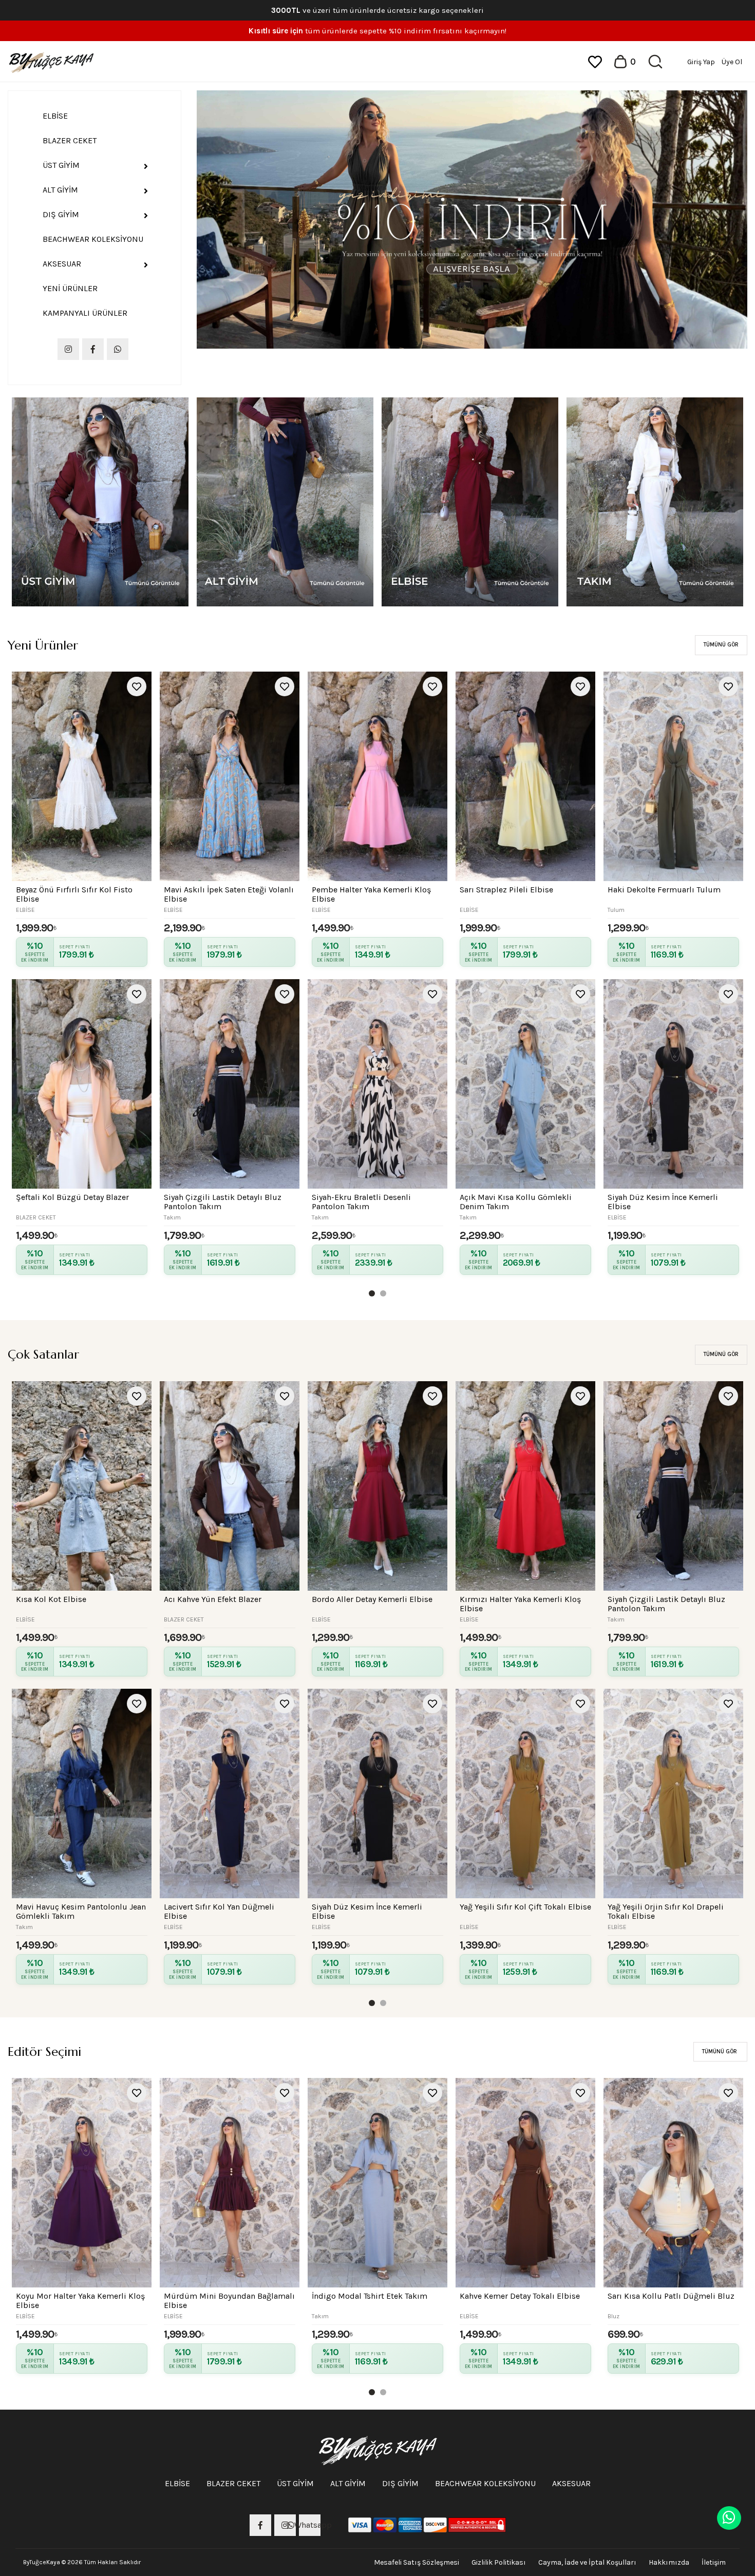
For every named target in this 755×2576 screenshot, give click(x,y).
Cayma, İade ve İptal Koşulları (587, 2562)
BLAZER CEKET (70, 140)
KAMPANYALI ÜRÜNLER (85, 313)
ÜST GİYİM (61, 165)
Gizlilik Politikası (499, 2562)
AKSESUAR (62, 264)
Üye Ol (732, 62)
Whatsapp (310, 2525)
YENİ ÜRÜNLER (70, 288)
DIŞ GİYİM (61, 214)
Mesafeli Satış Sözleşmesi (417, 2562)
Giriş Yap (701, 62)
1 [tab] (374, 1295)
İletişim (714, 2562)
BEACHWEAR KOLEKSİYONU (93, 239)
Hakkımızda (669, 2562)
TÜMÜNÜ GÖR (721, 645)
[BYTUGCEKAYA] (51, 61)
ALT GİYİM (60, 190)
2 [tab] (385, 1295)
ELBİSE (55, 116)
